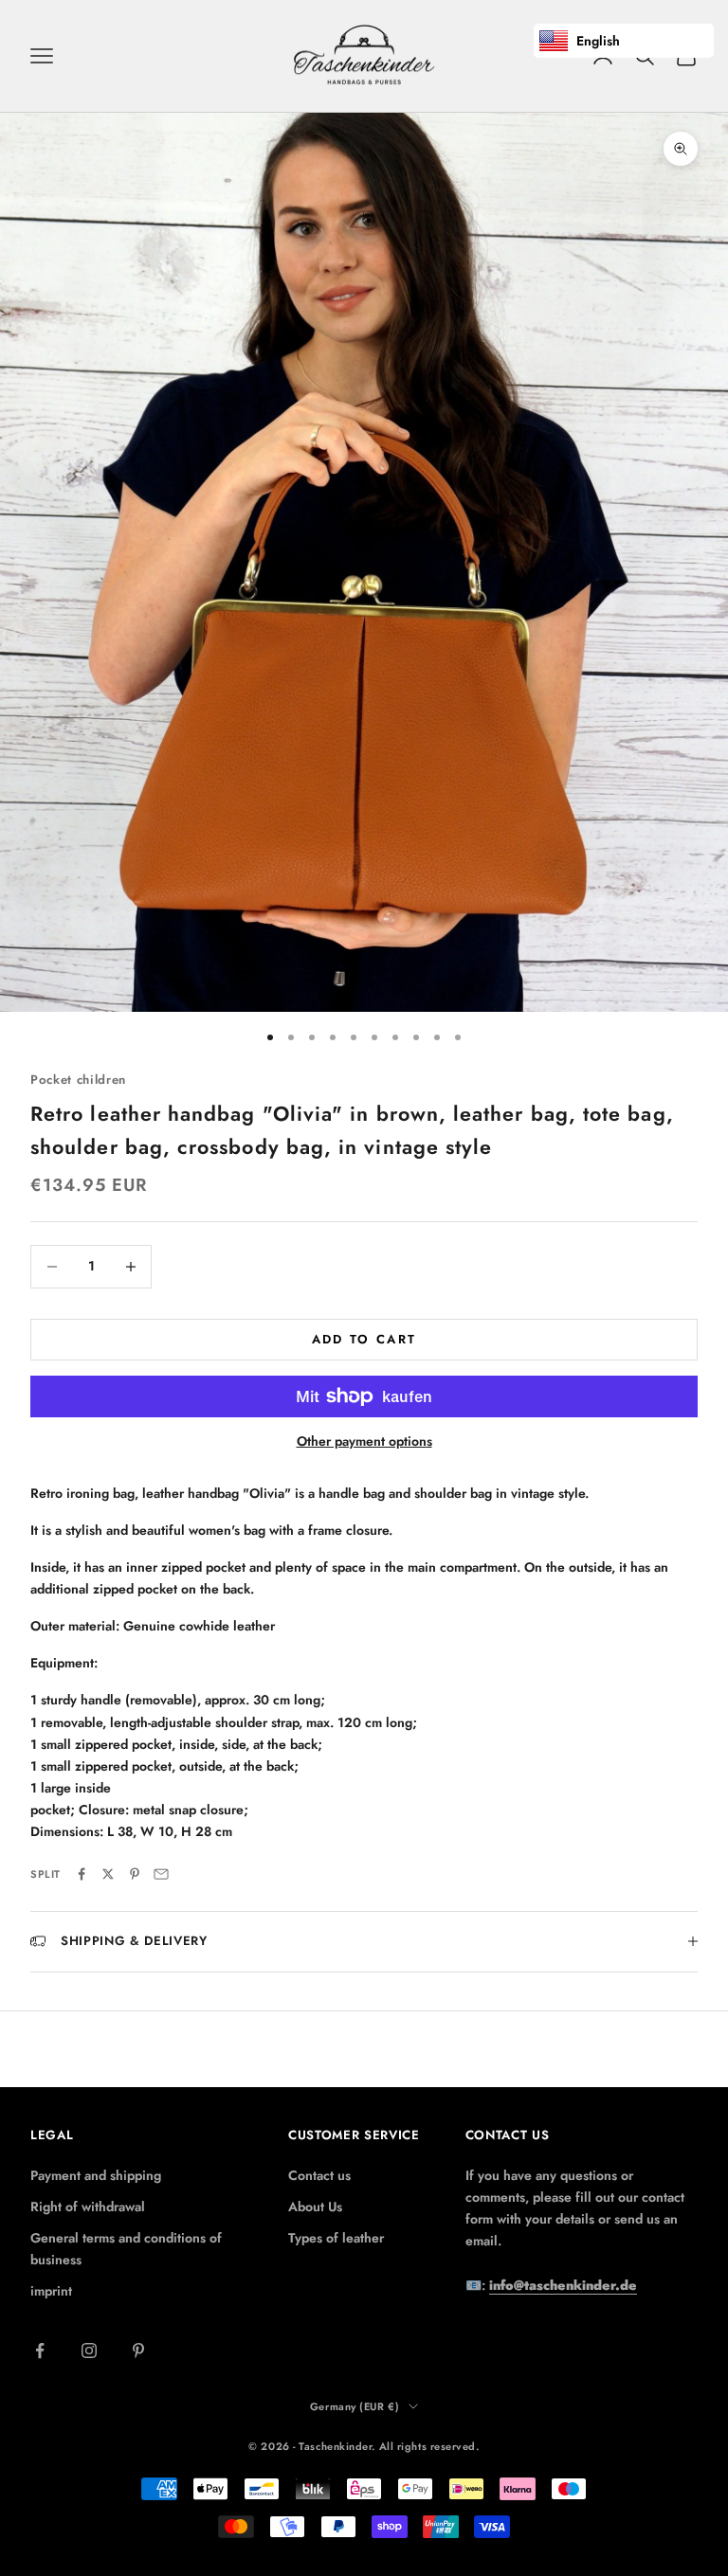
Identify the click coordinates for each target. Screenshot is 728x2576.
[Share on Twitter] (108, 1874)
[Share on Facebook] (82, 1874)
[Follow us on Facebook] (40, 2351)
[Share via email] (161, 1874)
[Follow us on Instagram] (89, 2351)
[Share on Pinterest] (135, 1874)
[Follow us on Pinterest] (138, 2351)
